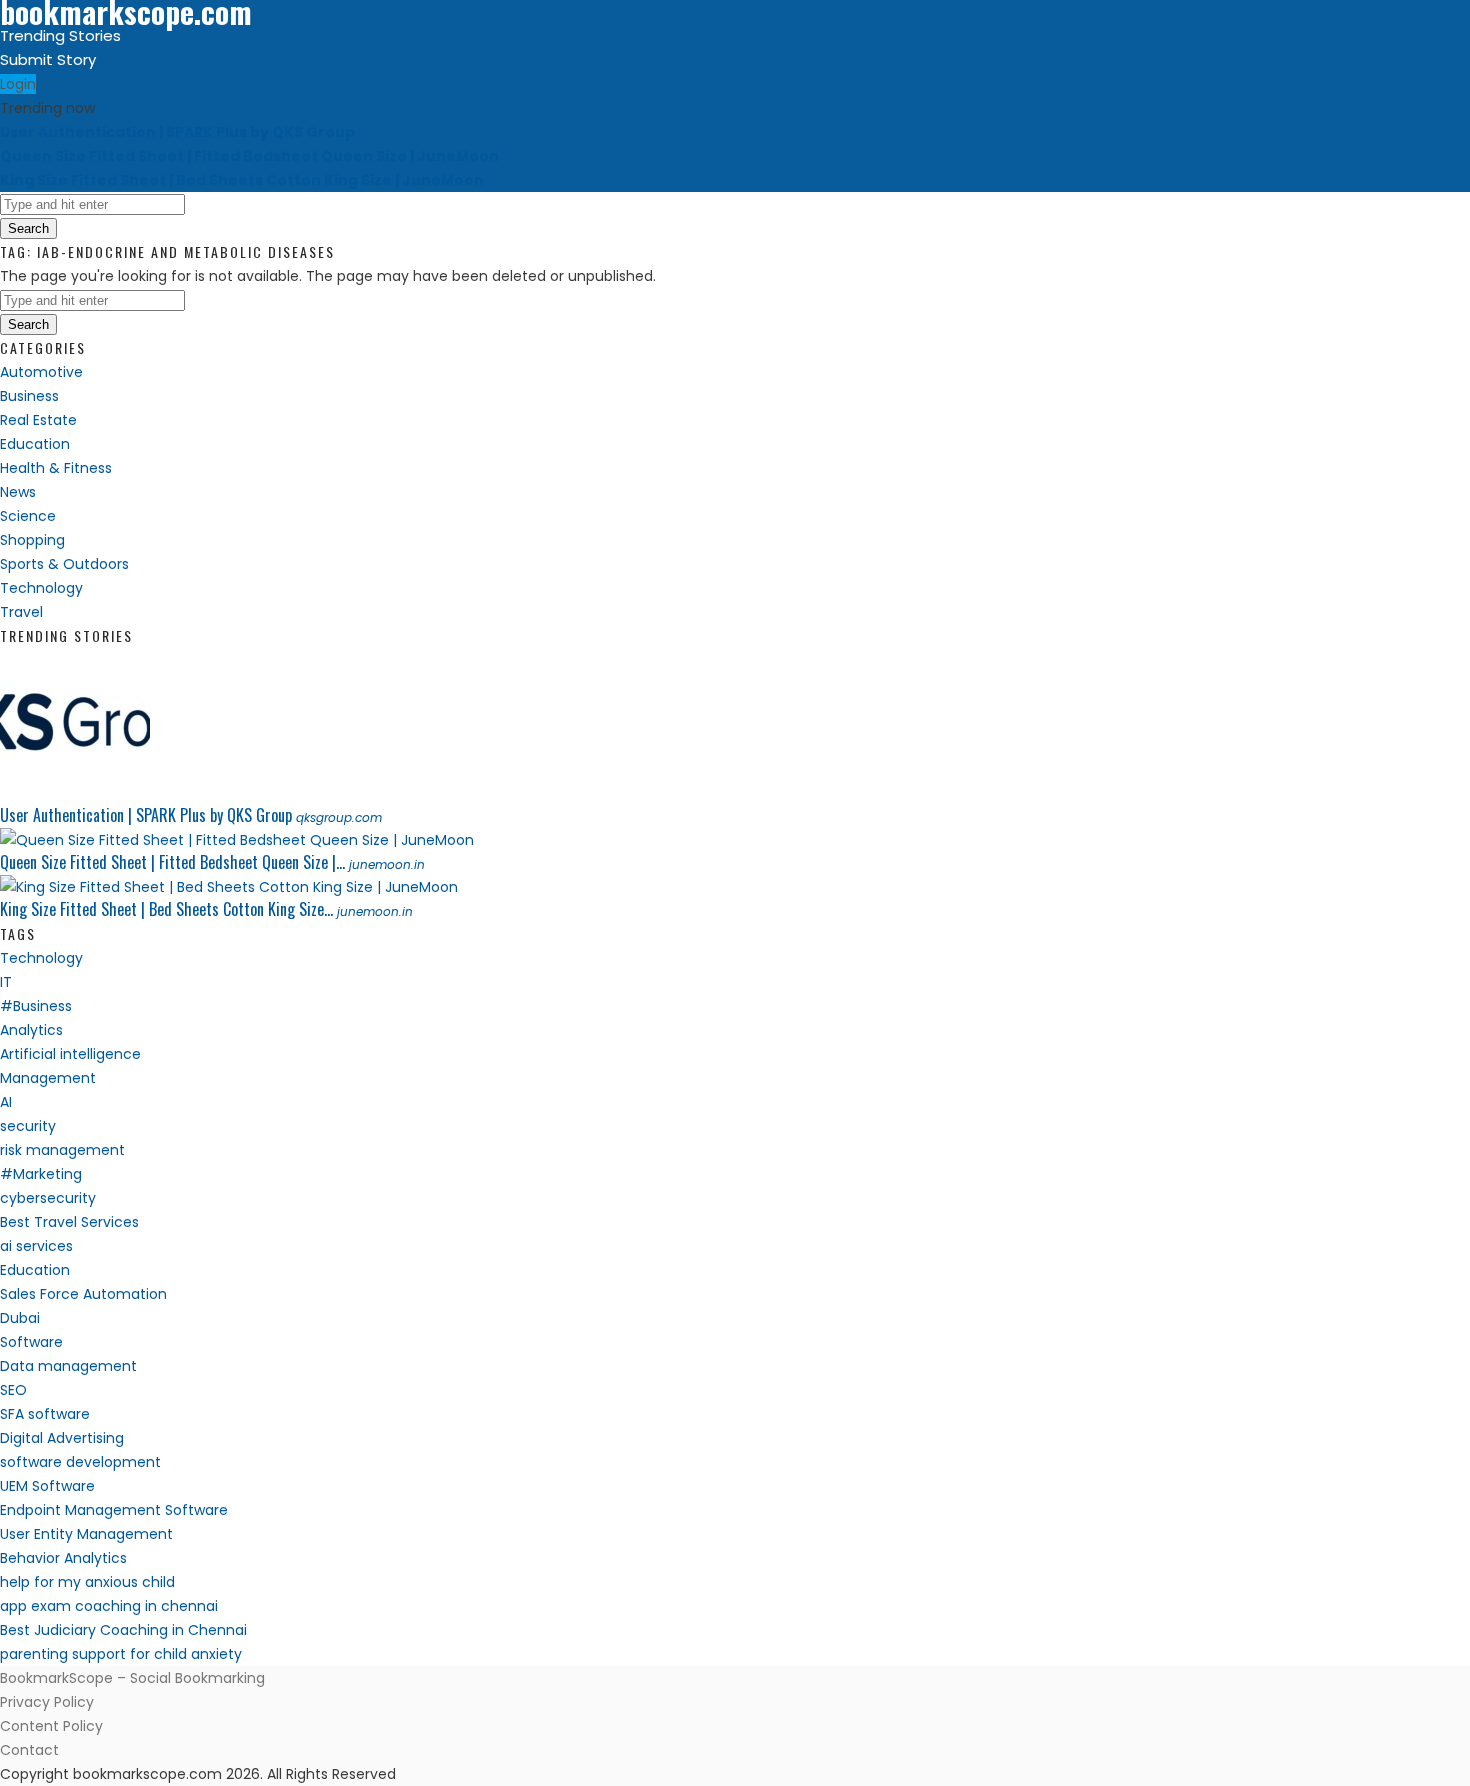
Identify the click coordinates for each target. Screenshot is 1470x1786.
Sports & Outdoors (64, 564)
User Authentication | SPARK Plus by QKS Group (177, 132)
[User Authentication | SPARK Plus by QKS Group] (75, 793)
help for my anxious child (87, 1582)
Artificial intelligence (70, 1054)
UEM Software (47, 1486)
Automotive (41, 372)
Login (18, 84)
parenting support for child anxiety (121, 1654)
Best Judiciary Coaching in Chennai (123, 1630)
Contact (29, 1750)
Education (35, 444)
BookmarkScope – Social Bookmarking (132, 1678)
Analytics (31, 1030)
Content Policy (51, 1726)
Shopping (32, 540)
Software (31, 1342)
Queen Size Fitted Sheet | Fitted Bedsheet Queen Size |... (172, 862)
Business (29, 396)
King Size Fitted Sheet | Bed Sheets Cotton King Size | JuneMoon (242, 180)
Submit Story (48, 59)
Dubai (20, 1318)
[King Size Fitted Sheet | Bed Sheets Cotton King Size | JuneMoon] (229, 887)
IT (6, 982)
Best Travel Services (69, 1222)
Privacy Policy (47, 1702)
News (18, 492)
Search (28, 228)
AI (6, 1102)
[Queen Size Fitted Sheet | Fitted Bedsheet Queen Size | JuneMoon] (237, 840)
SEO (13, 1390)
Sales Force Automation (83, 1294)
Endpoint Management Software (114, 1510)
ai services (36, 1246)
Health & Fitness (56, 468)
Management (48, 1078)
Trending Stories (60, 35)
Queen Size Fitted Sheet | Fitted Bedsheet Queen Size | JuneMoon (249, 156)
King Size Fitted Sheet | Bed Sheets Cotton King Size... (166, 909)
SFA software (45, 1414)
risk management (62, 1150)
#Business (36, 1006)
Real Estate (38, 420)
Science (28, 516)
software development (80, 1462)
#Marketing (41, 1174)
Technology (41, 588)
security (28, 1126)
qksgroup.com (339, 817)
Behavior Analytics (63, 1558)
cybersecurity (48, 1198)
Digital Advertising (62, 1438)
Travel (21, 612)
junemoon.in (387, 864)
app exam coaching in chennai (109, 1606)
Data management (68, 1366)
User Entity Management (86, 1534)
